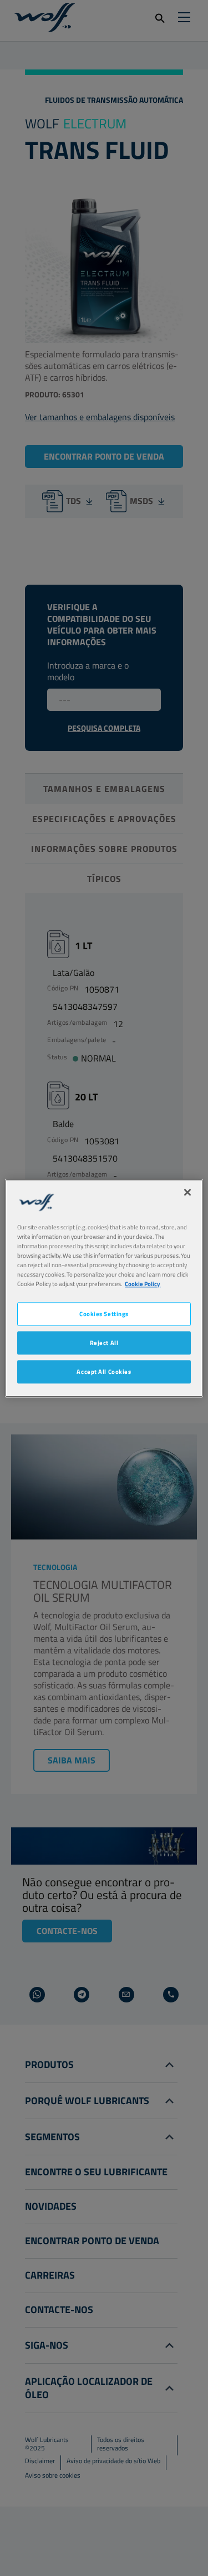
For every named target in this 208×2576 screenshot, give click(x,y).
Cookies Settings (104, 1314)
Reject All (104, 1342)
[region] (104, 1288)
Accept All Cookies (104, 1371)
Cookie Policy (143, 1284)
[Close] (187, 1192)
